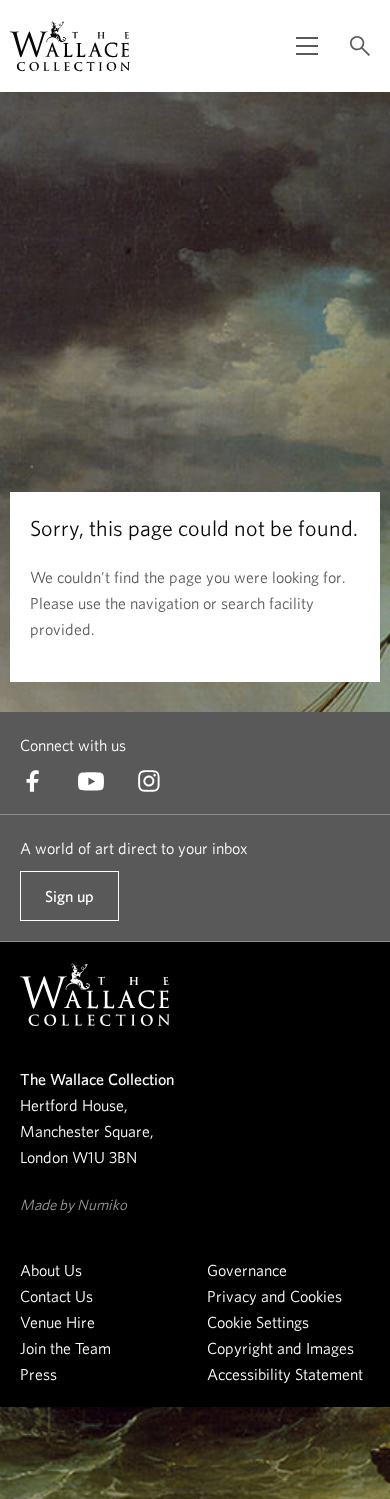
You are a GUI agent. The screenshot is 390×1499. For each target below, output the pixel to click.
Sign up (69, 904)
